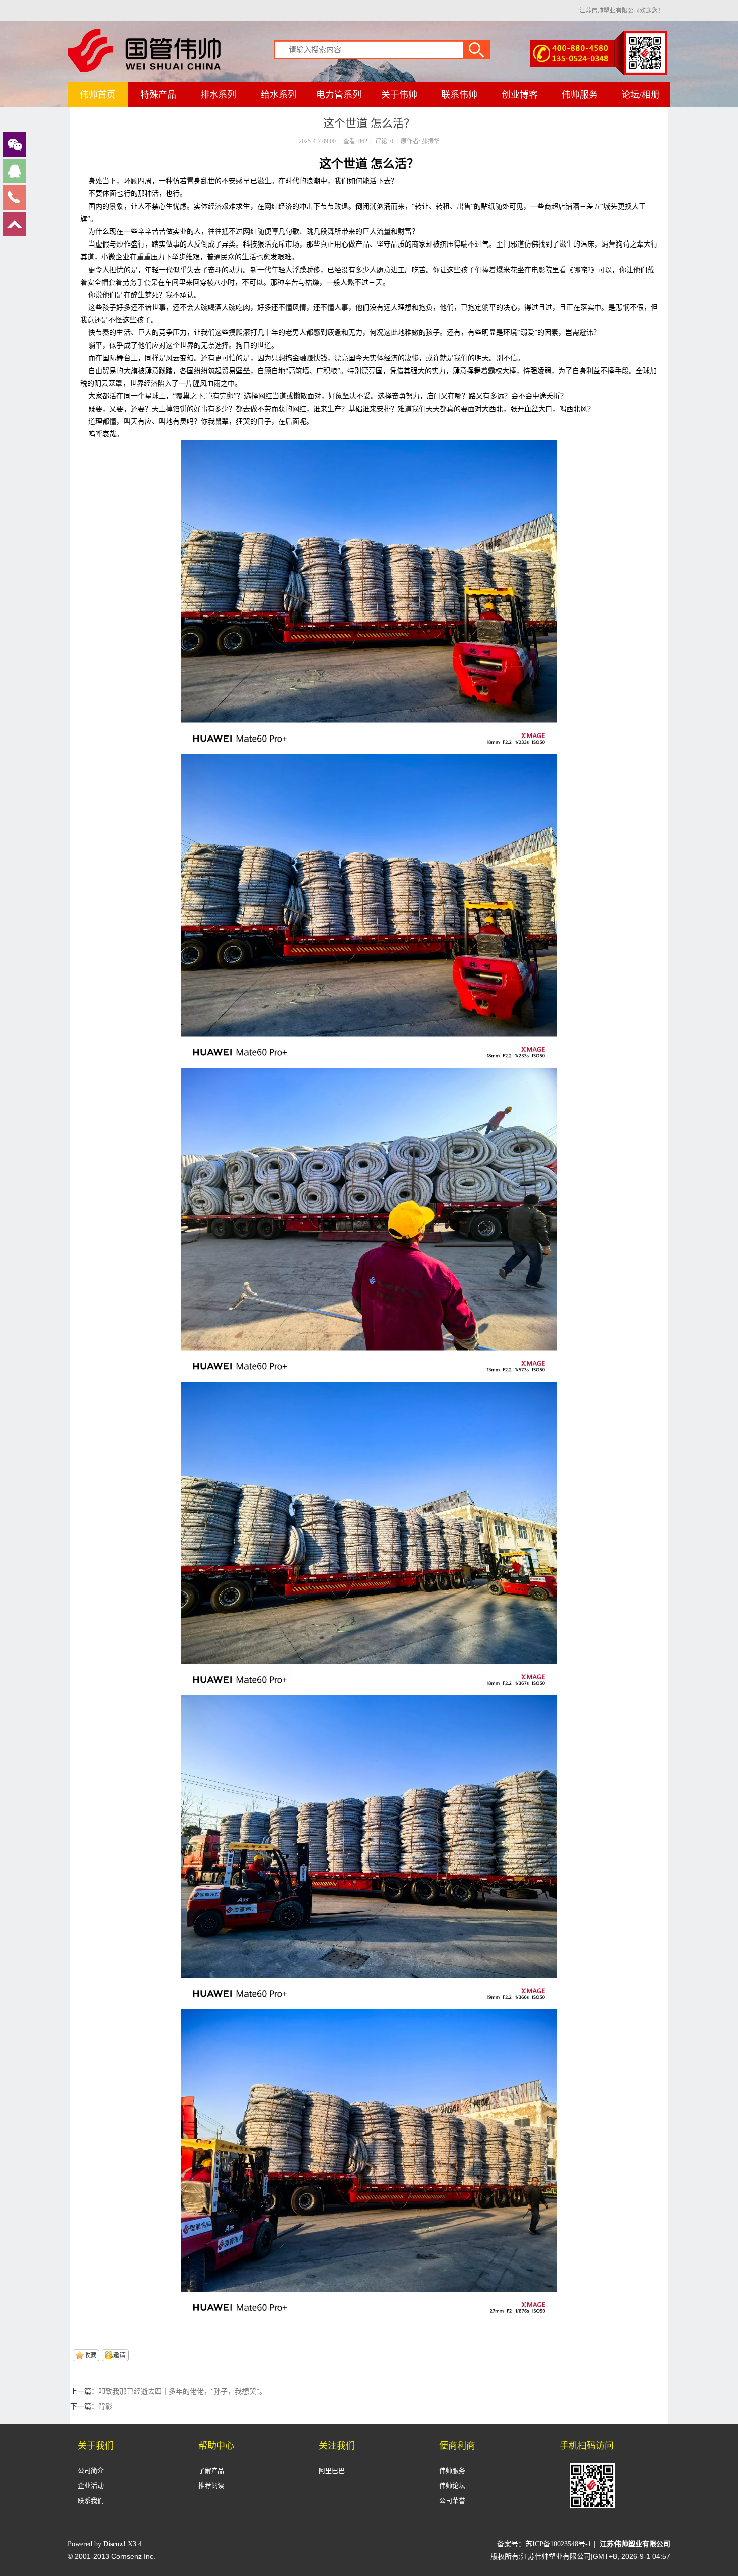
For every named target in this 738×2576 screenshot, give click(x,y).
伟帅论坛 (452, 2485)
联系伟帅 (459, 95)
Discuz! (114, 2544)
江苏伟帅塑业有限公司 (635, 2544)
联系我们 (91, 2500)
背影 (105, 2407)
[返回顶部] (14, 234)
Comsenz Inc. (133, 2556)
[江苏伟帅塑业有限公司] (144, 70)
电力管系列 (339, 95)
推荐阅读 (211, 2485)
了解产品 (211, 2470)
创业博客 (520, 95)
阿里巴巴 (332, 2470)
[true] (482, 49)
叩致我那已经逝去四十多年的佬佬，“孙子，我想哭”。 (182, 2391)
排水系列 (218, 95)
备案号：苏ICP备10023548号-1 (544, 2544)
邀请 (119, 2355)
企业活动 (91, 2485)
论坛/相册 (640, 95)
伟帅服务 (580, 95)
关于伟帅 (399, 95)
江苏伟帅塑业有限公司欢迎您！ (622, 11)
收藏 (90, 2355)
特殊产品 (158, 95)
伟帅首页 (98, 95)
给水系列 (279, 95)
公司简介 (91, 2470)
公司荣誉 (452, 2500)
